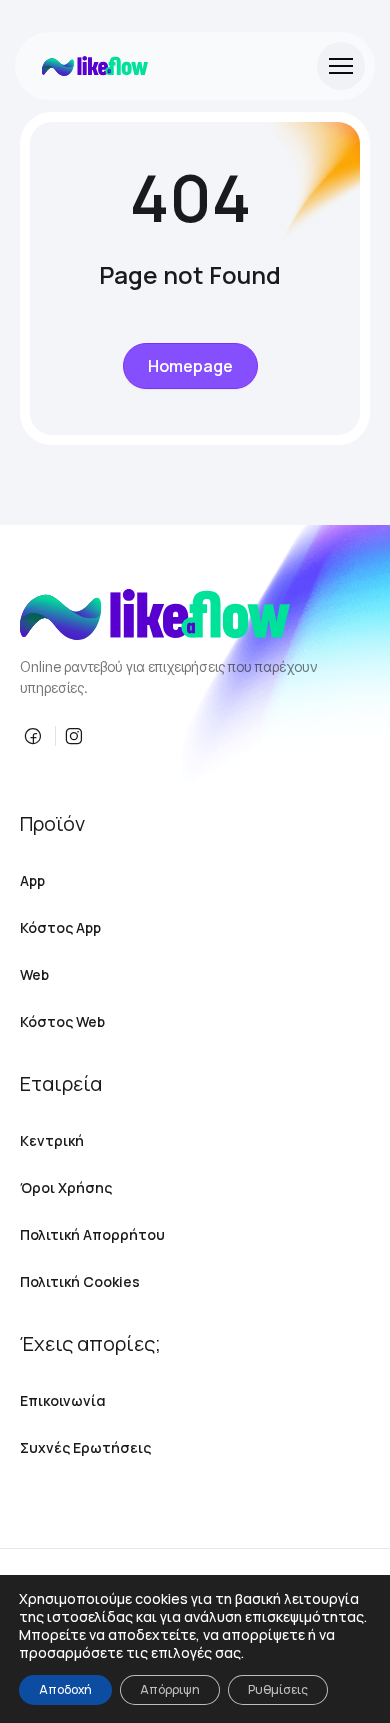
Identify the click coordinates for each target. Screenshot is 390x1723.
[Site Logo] (95, 66)
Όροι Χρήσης (66, 1187)
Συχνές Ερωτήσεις (85, 1447)
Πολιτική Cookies (80, 1281)
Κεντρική (52, 1140)
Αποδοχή (65, 1689)
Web (34, 974)
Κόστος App (60, 927)
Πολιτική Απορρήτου (92, 1234)
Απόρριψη (170, 1689)
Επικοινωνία (63, 1400)
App (32, 880)
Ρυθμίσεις (278, 1689)
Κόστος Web (62, 1021)
